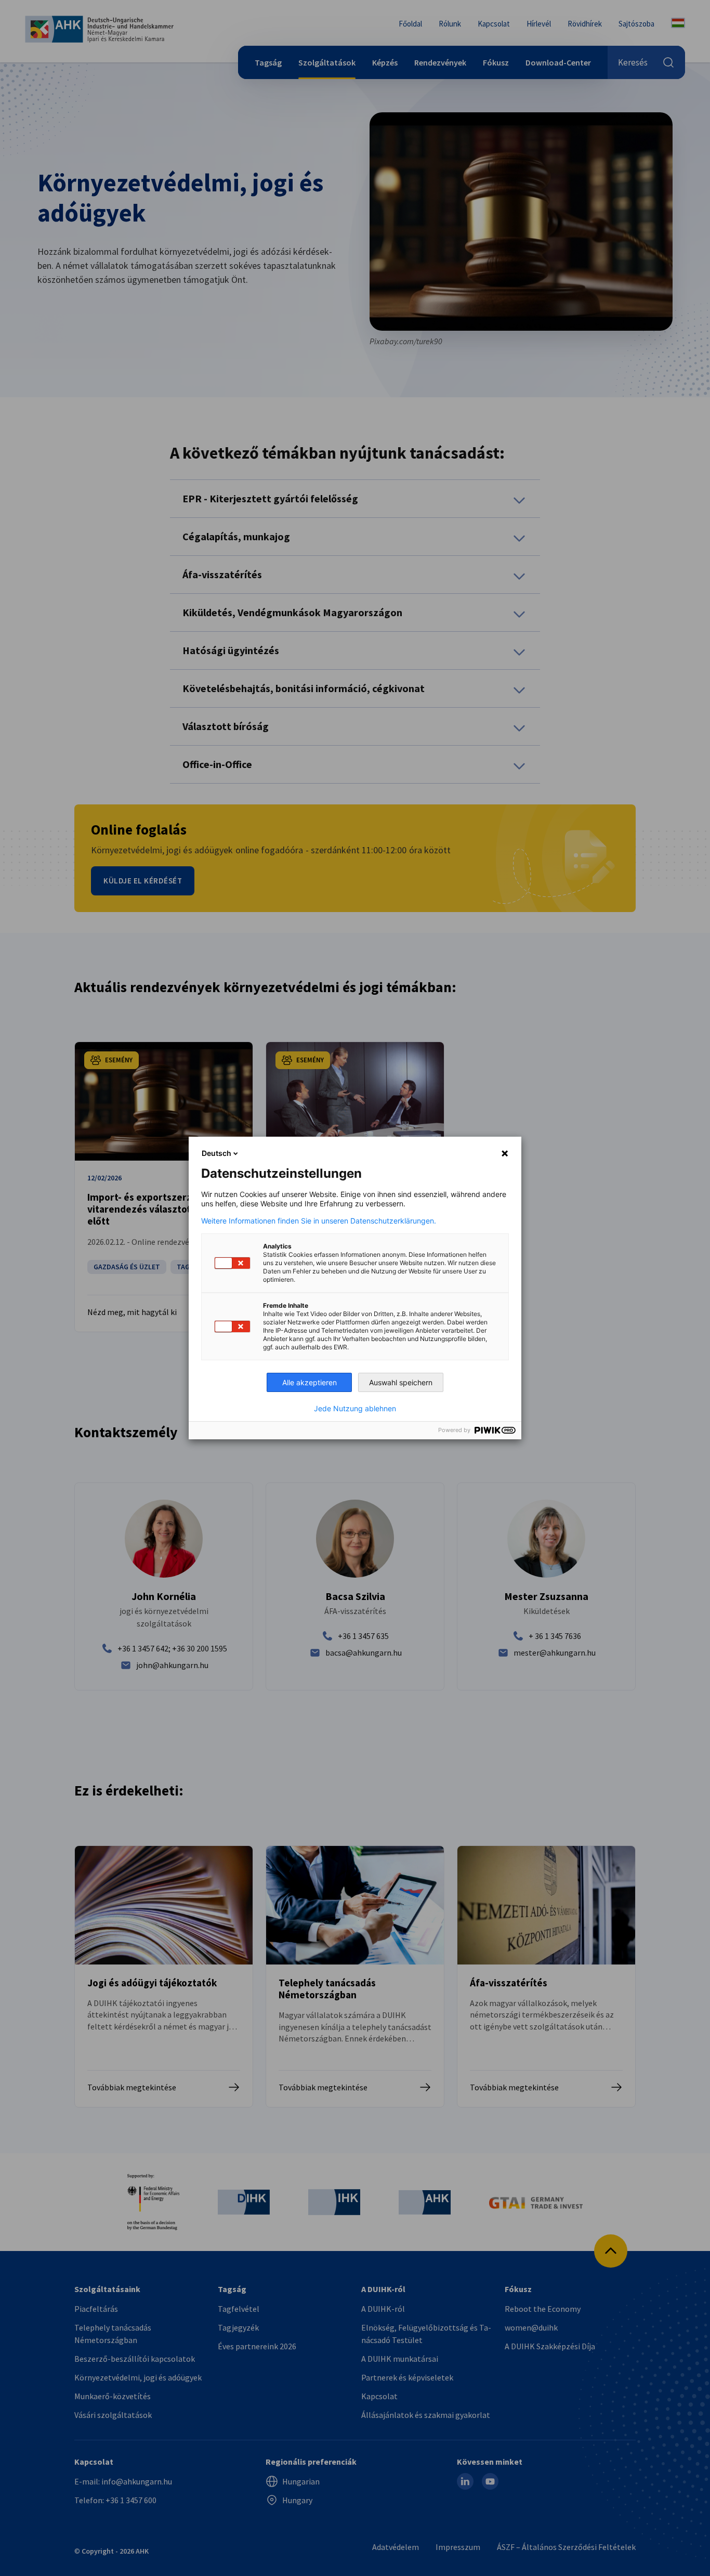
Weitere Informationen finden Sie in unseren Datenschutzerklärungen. (319, 1221)
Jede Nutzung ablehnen (355, 1409)
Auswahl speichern (401, 1382)
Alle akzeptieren (310, 1382)
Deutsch (216, 1153)
